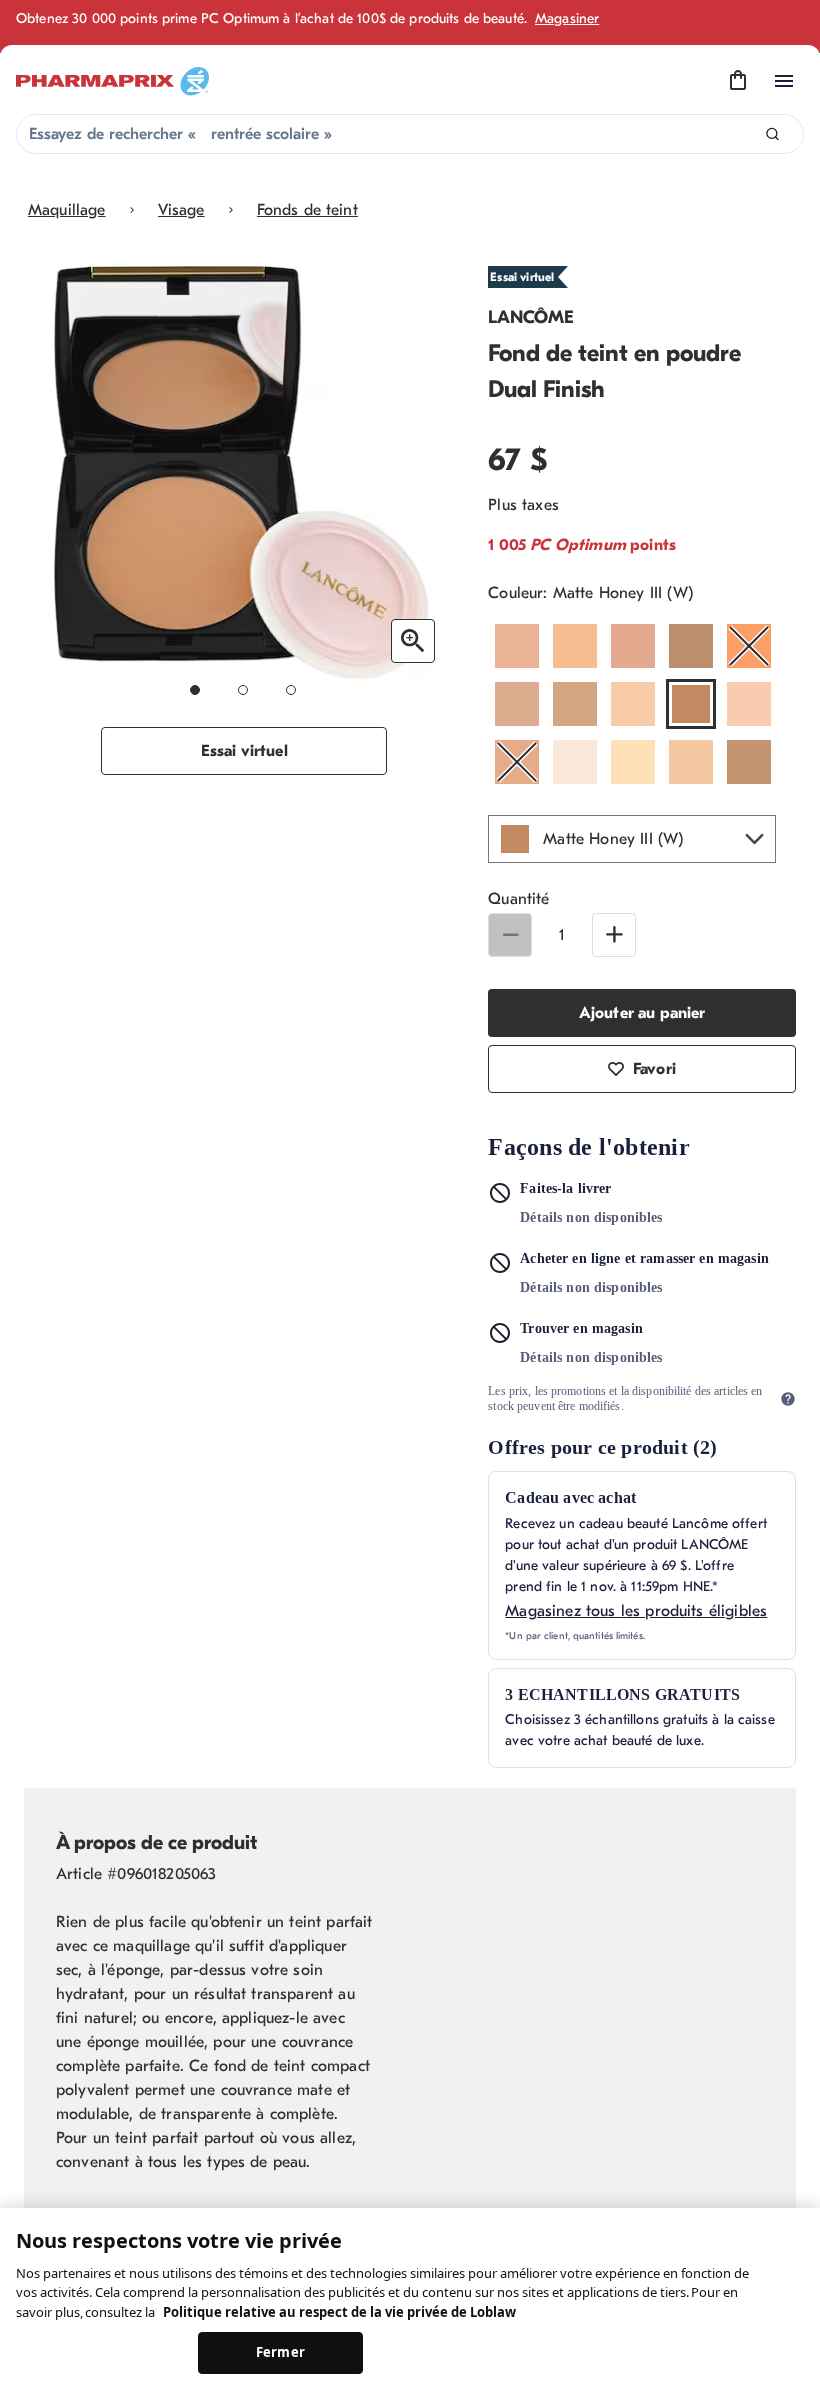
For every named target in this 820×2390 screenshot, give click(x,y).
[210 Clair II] (517, 646)
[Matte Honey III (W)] (691, 704)
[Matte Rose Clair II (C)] (691, 762)
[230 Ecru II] (575, 646)
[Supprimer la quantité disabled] (510, 935)
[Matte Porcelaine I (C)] (633, 762)
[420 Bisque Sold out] (749, 646)
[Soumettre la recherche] (772, 134)
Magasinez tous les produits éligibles (636, 1611)
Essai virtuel (244, 751)
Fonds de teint (307, 210)
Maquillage (67, 210)
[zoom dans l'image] (413, 641)
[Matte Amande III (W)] (517, 704)
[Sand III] (749, 762)
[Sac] (738, 81)
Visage (181, 210)
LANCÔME (531, 317)
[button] (632, 839)
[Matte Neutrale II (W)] (749, 704)
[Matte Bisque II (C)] (575, 704)
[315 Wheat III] (633, 646)
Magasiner (567, 18)
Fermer (280, 2352)
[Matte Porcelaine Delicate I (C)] (575, 762)
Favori (654, 1069)
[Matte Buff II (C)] (633, 704)
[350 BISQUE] (691, 646)
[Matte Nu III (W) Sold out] (517, 762)
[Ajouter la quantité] (614, 935)
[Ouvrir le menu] (784, 81)
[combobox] (410, 134)
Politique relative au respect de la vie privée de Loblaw (339, 2312)
